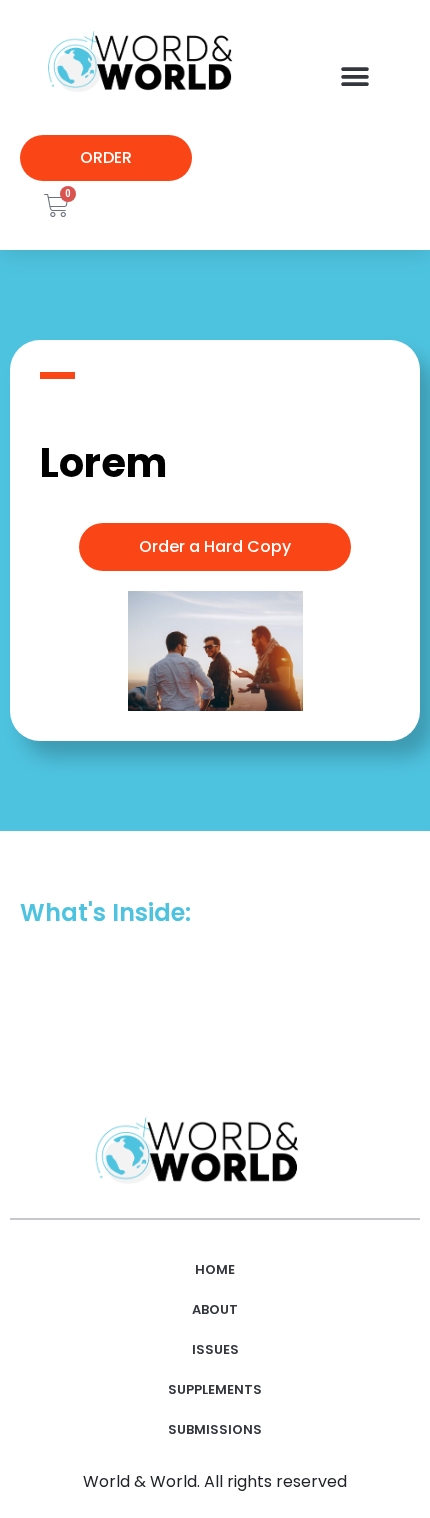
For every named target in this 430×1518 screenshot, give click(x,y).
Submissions (215, 1429)
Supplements (215, 1389)
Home (215, 1269)
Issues (215, 1349)
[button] (354, 77)
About (215, 1309)
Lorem (103, 463)
